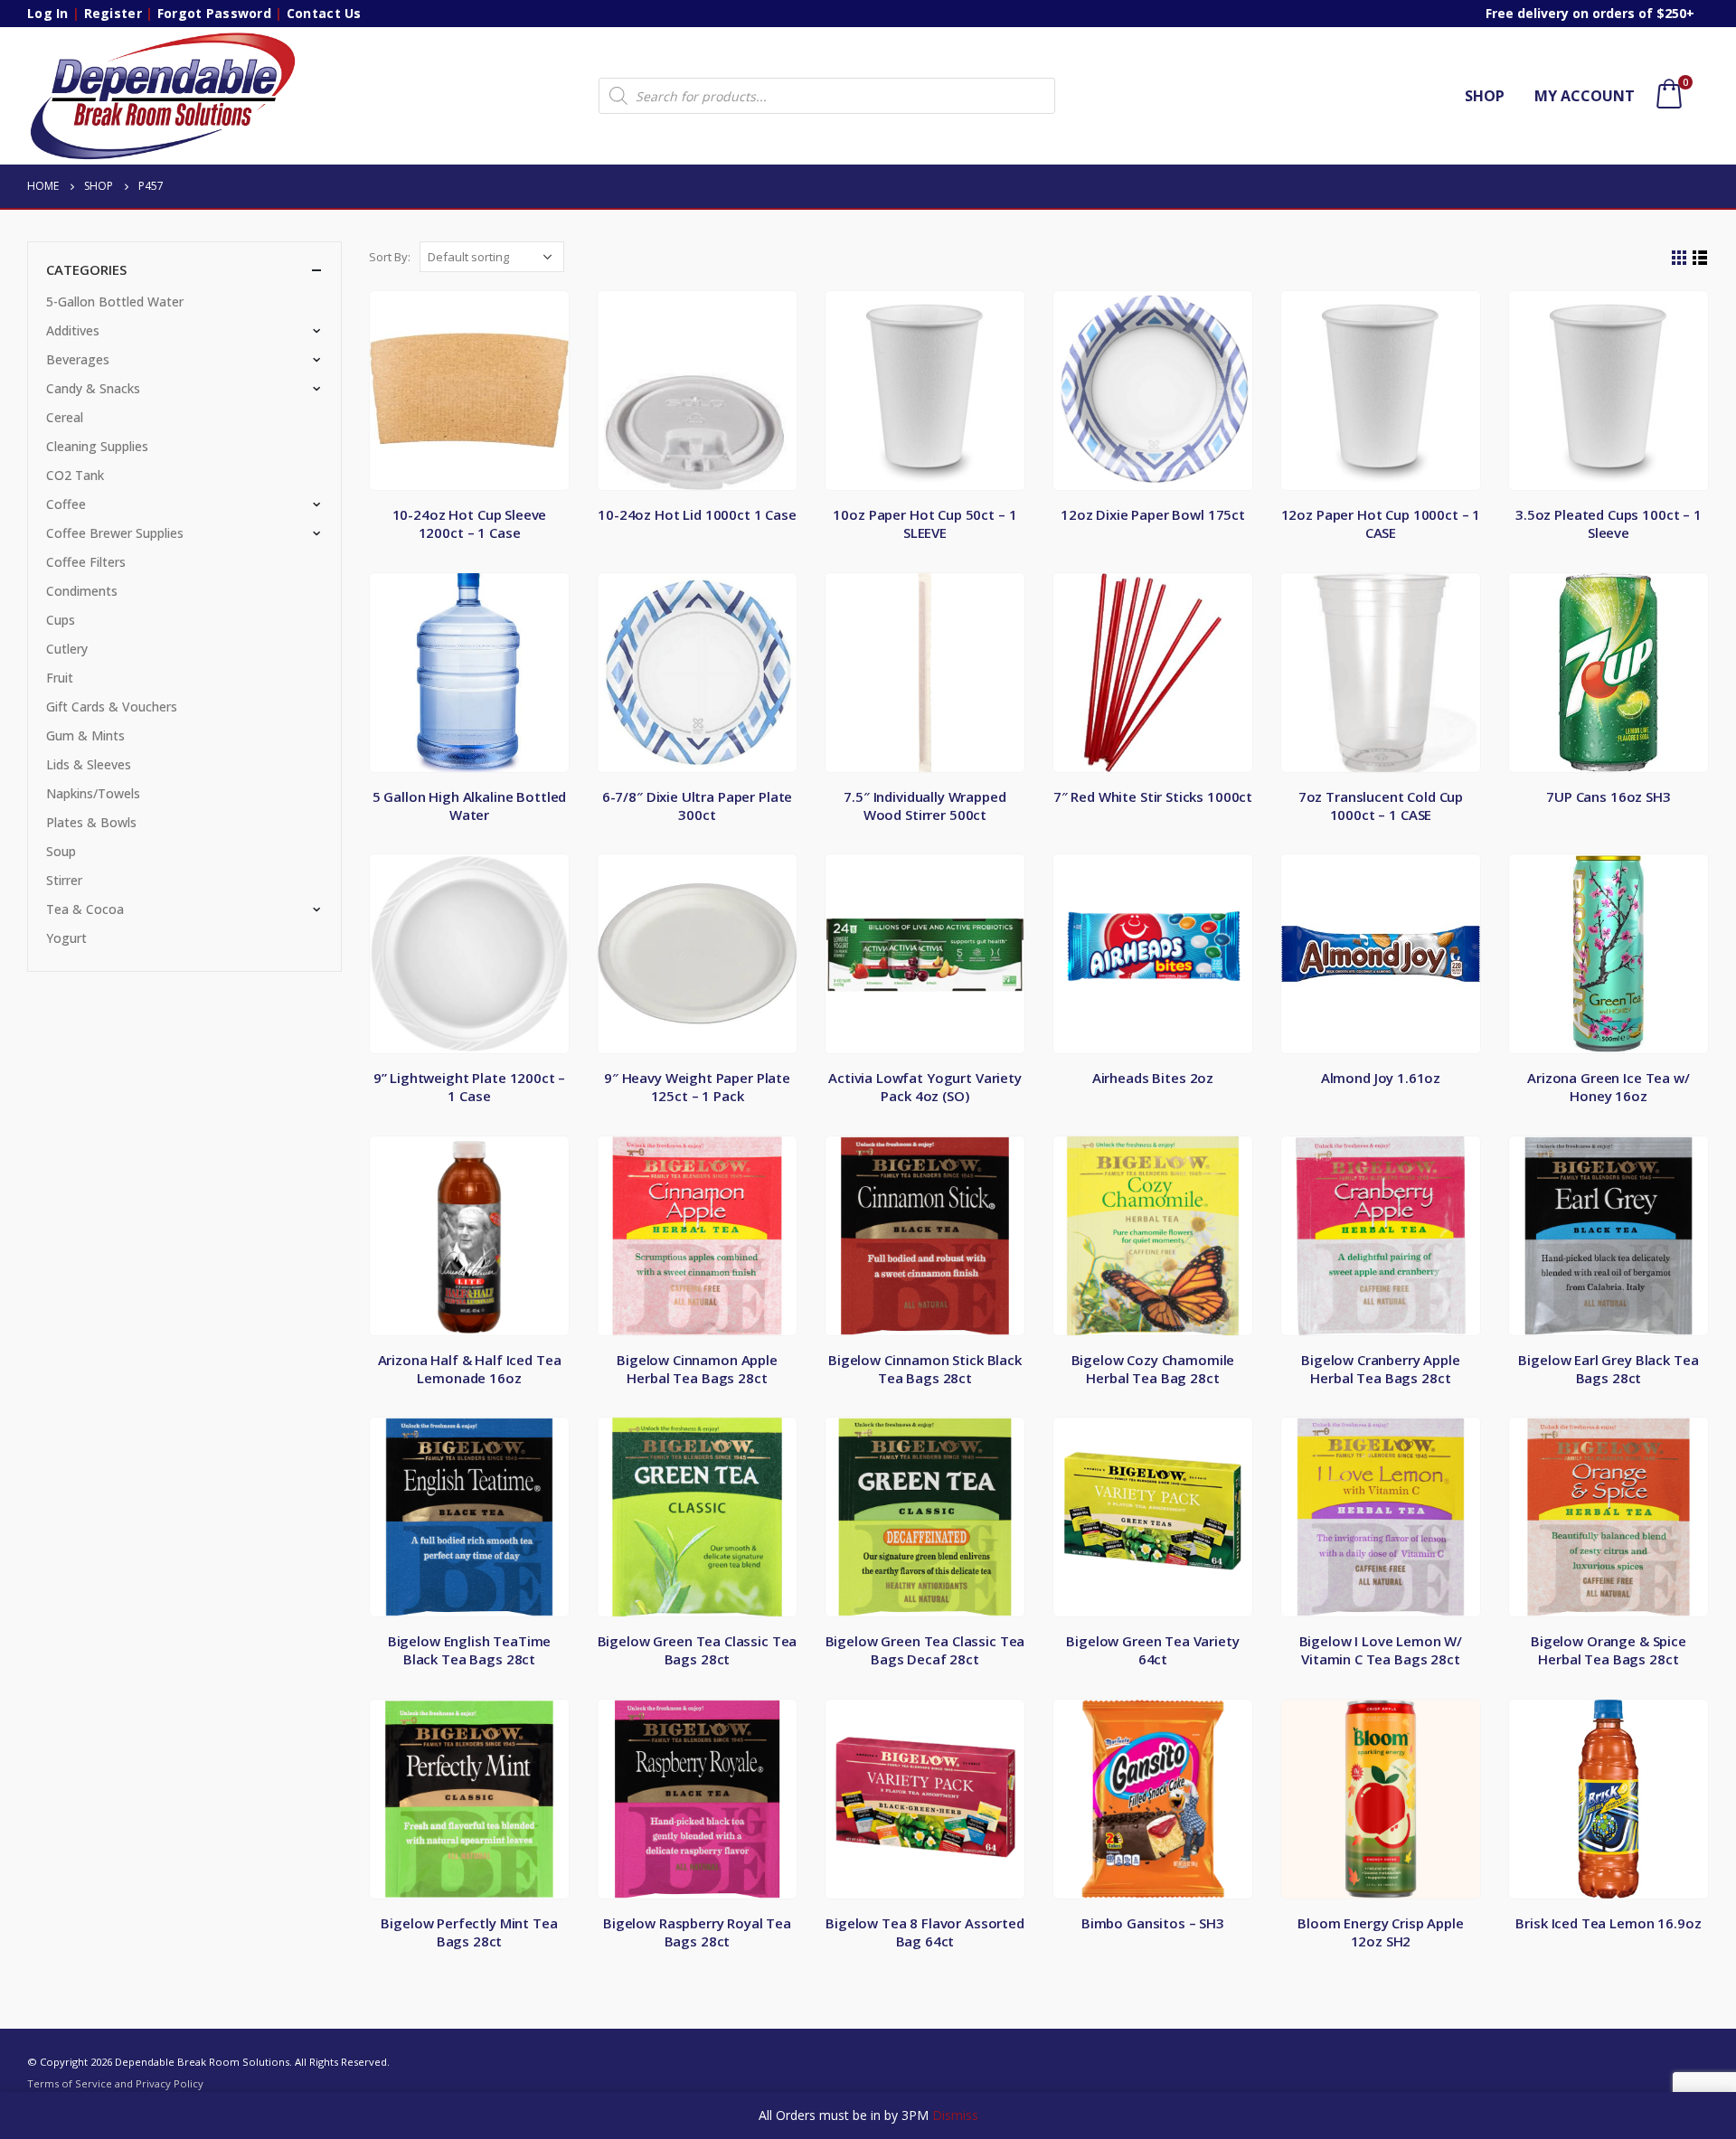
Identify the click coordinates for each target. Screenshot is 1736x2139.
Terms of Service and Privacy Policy (115, 2083)
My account (1585, 96)
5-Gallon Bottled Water (115, 302)
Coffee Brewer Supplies (115, 533)
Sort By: (390, 257)
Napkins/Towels (93, 793)
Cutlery (67, 649)
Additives (73, 330)
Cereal (65, 417)
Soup (61, 851)
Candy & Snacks (93, 388)
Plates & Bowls (91, 822)
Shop (1485, 96)
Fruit (60, 678)
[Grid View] (1679, 258)
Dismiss (955, 2115)
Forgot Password (214, 13)
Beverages (78, 359)
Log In (48, 13)
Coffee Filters (86, 562)
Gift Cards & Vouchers (112, 707)
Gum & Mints (85, 735)
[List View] (1700, 258)
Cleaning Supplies (97, 446)
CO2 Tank (75, 475)
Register (113, 13)
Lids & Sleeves (89, 764)
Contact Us (324, 13)
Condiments (82, 591)
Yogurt (66, 938)
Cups (61, 620)
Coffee (66, 504)
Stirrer (64, 880)
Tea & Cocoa (85, 909)
